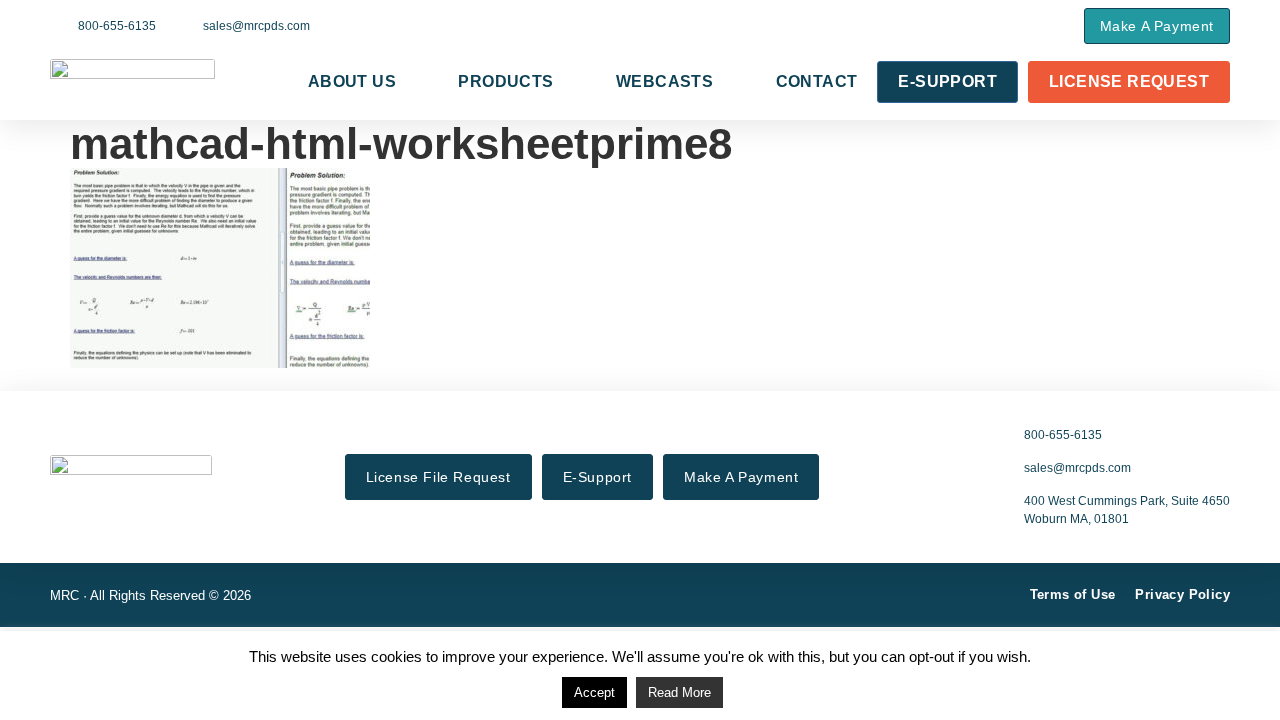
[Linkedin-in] (1003, 25)
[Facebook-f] (945, 25)
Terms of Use (1073, 594)
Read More (679, 692)
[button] (1047, 26)
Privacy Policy (1182, 594)
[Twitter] (974, 25)
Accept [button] (594, 692)
